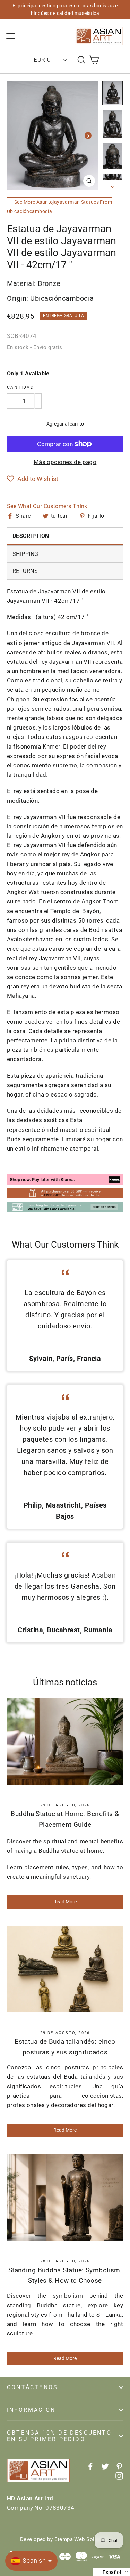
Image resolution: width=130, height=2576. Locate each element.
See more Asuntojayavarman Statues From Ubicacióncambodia (59, 207)
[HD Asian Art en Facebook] (90, 2466)
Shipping (25, 554)
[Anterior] (17, 136)
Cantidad (20, 387)
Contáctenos (32, 2387)
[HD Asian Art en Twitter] (105, 2466)
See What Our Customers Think (47, 506)
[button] (33, 479)
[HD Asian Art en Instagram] (119, 2476)
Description (31, 536)
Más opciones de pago (65, 462)
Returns (25, 571)
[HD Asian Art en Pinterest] (119, 2466)
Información (31, 2410)
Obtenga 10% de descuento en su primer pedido (59, 2436)
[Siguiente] (88, 136)
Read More (65, 1902)
